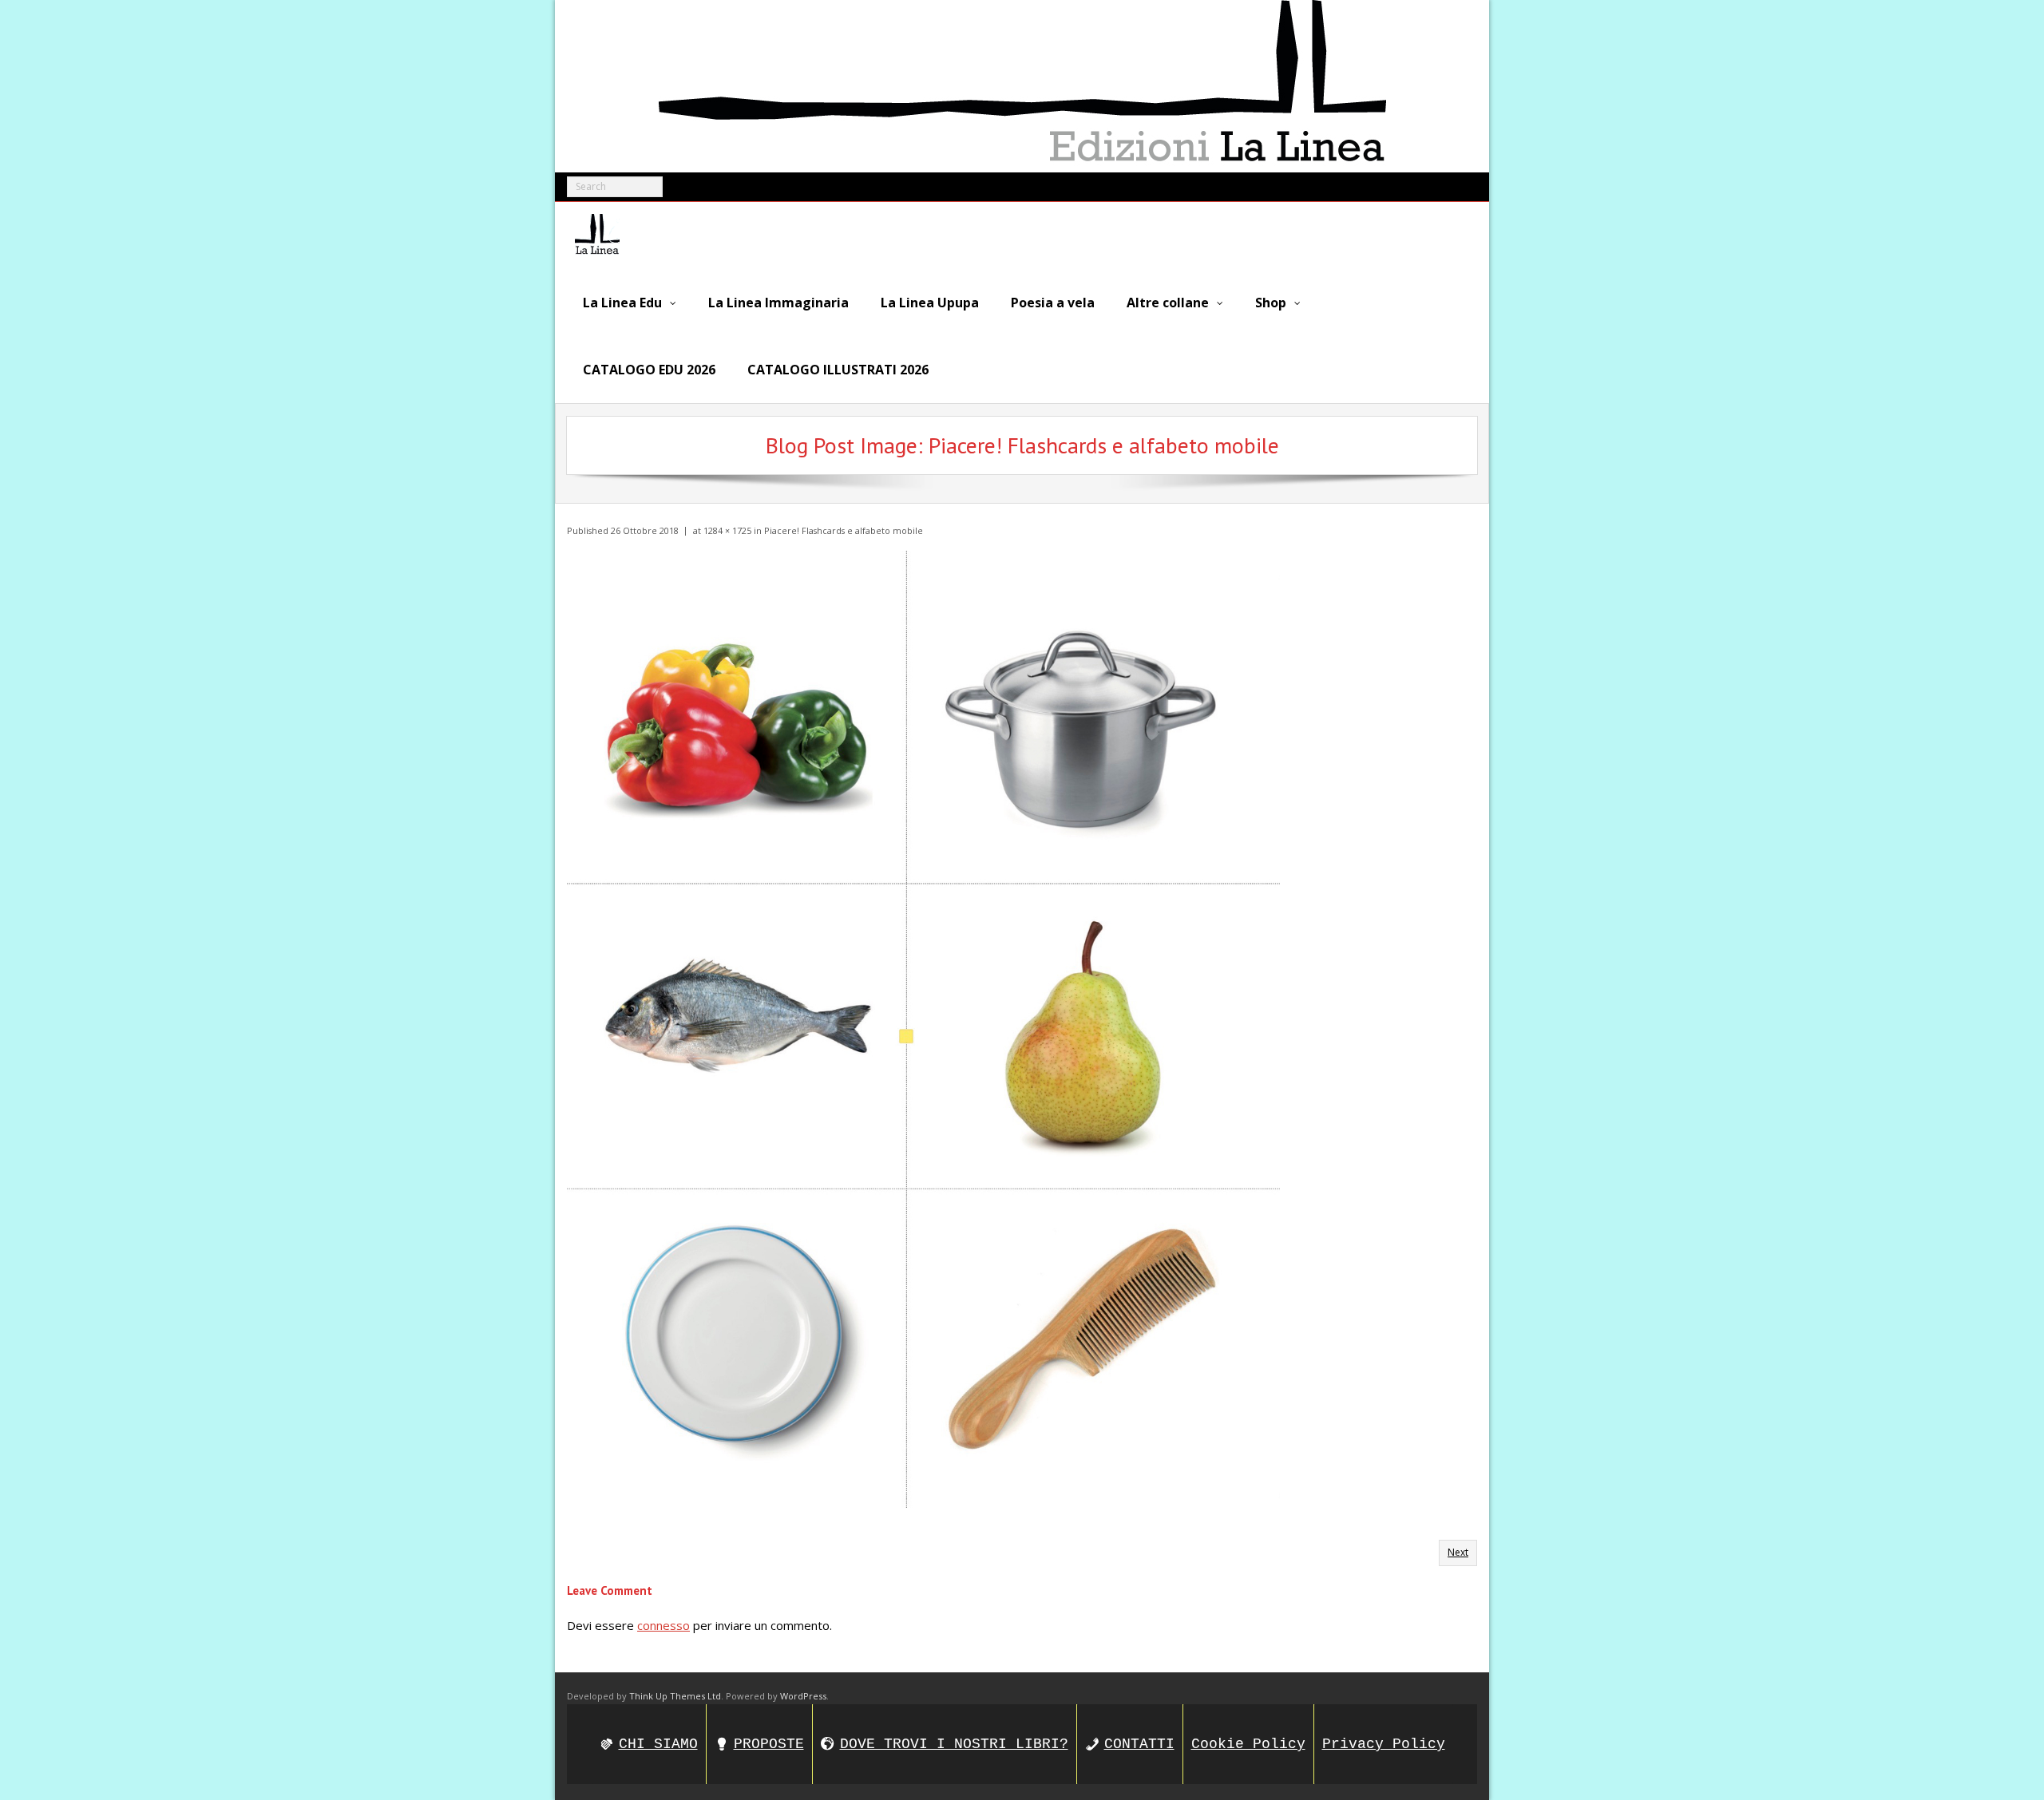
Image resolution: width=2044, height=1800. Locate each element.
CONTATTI (1139, 1744)
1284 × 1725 (727, 530)
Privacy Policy (1384, 1744)
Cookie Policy (1248, 1744)
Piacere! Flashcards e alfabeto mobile (844, 530)
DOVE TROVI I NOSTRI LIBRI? (954, 1744)
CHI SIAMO (658, 1744)
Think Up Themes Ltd (675, 1696)
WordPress (803, 1696)
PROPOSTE (769, 1744)
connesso (664, 1625)
